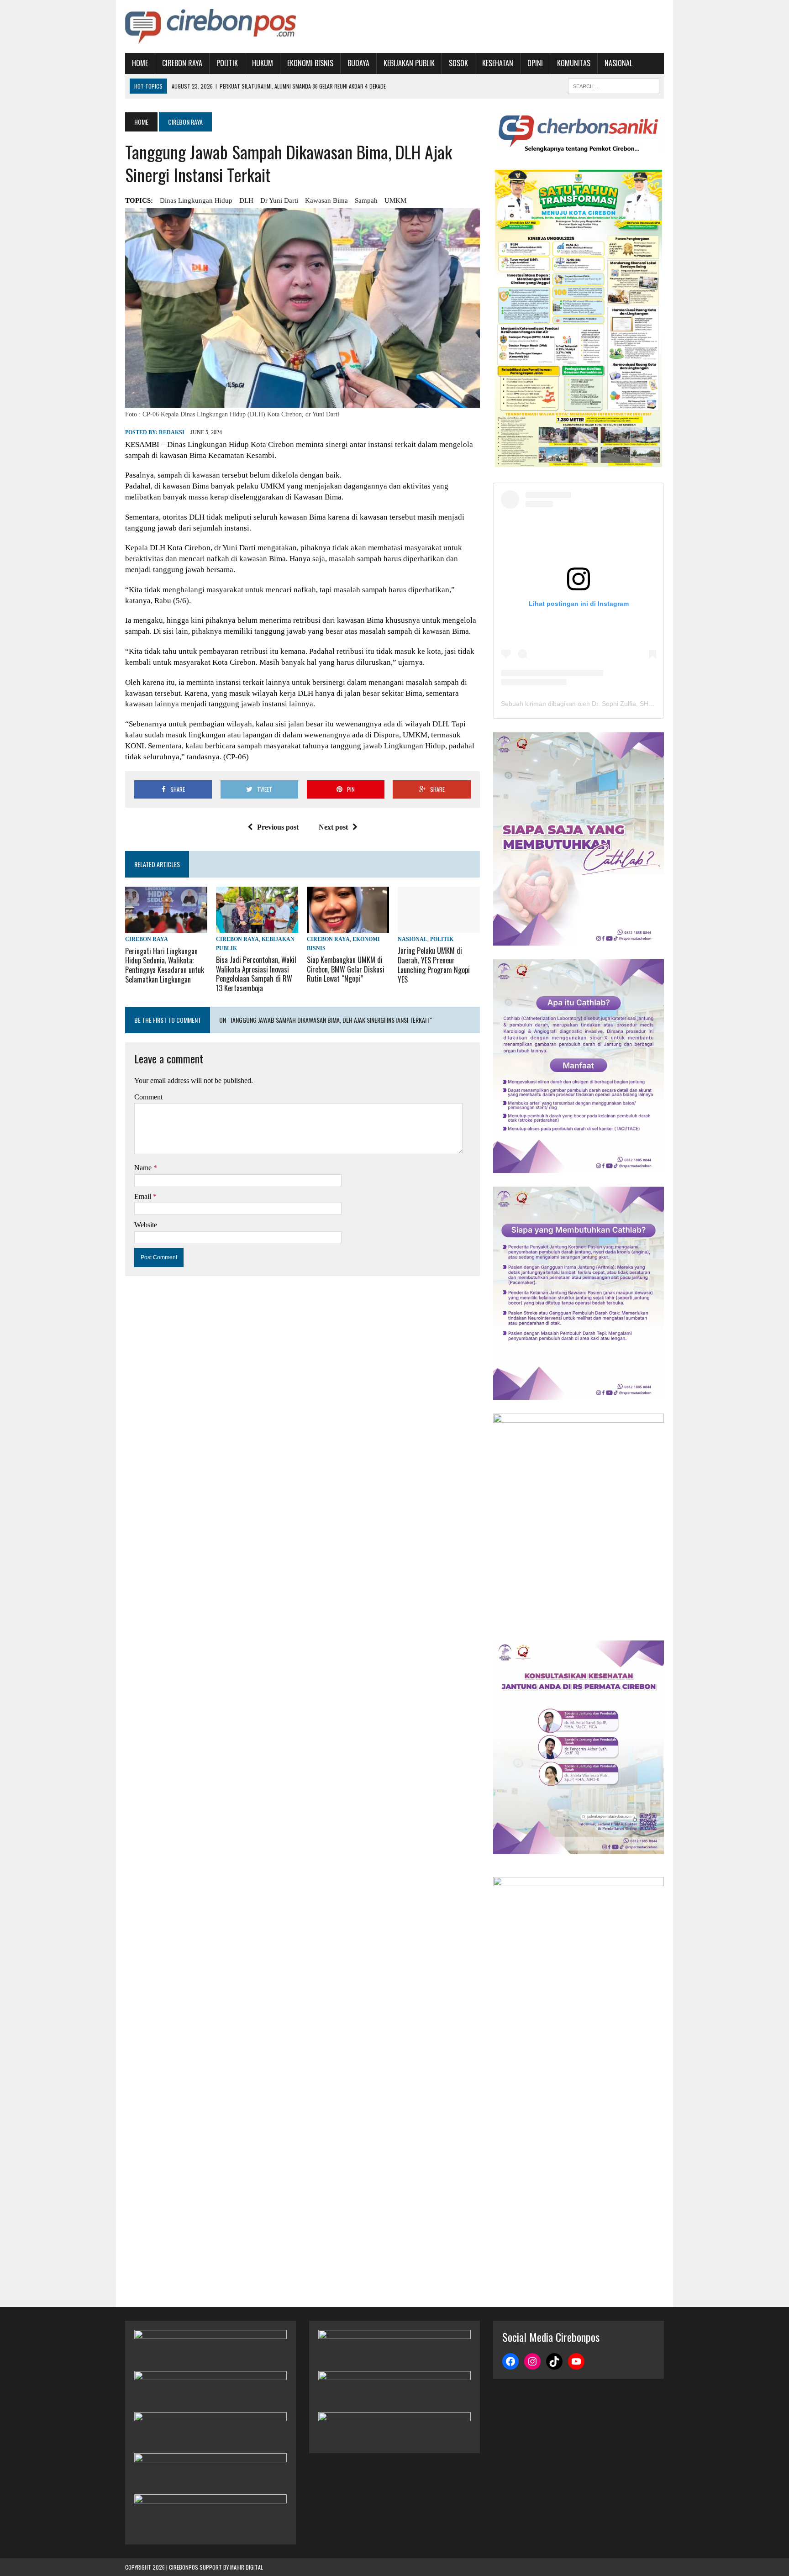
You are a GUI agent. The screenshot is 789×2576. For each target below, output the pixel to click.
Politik (227, 63)
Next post (333, 827)
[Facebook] (510, 2361)
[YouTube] (576, 2361)
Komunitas (574, 63)
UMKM (395, 200)
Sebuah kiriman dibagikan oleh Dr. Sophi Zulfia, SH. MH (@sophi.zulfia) (604, 704)
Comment (148, 1097)
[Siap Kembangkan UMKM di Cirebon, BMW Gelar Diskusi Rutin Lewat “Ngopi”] (348, 927)
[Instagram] (532, 2361)
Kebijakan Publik (409, 63)
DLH (246, 200)
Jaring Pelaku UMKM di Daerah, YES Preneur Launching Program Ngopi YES (434, 965)
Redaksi (172, 432)
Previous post (278, 827)
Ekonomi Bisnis (310, 63)
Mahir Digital (247, 2567)
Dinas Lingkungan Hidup (196, 200)
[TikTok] (554, 2361)
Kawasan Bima (326, 200)
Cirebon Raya (182, 63)
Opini (535, 63)
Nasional (618, 63)
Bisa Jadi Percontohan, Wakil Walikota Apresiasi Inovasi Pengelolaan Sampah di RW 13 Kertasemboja (256, 974)
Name (144, 1168)
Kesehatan (498, 63)
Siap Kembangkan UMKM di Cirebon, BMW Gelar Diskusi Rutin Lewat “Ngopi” (346, 969)
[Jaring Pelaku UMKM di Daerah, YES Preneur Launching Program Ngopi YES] (439, 927)
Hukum (263, 63)
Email (144, 1196)
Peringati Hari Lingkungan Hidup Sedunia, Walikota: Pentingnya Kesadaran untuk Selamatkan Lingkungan (165, 965)
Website (146, 1225)
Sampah (366, 200)
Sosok (458, 63)
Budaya (358, 63)
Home (140, 63)
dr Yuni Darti (279, 200)
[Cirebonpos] (210, 26)
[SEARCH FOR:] (614, 85)
